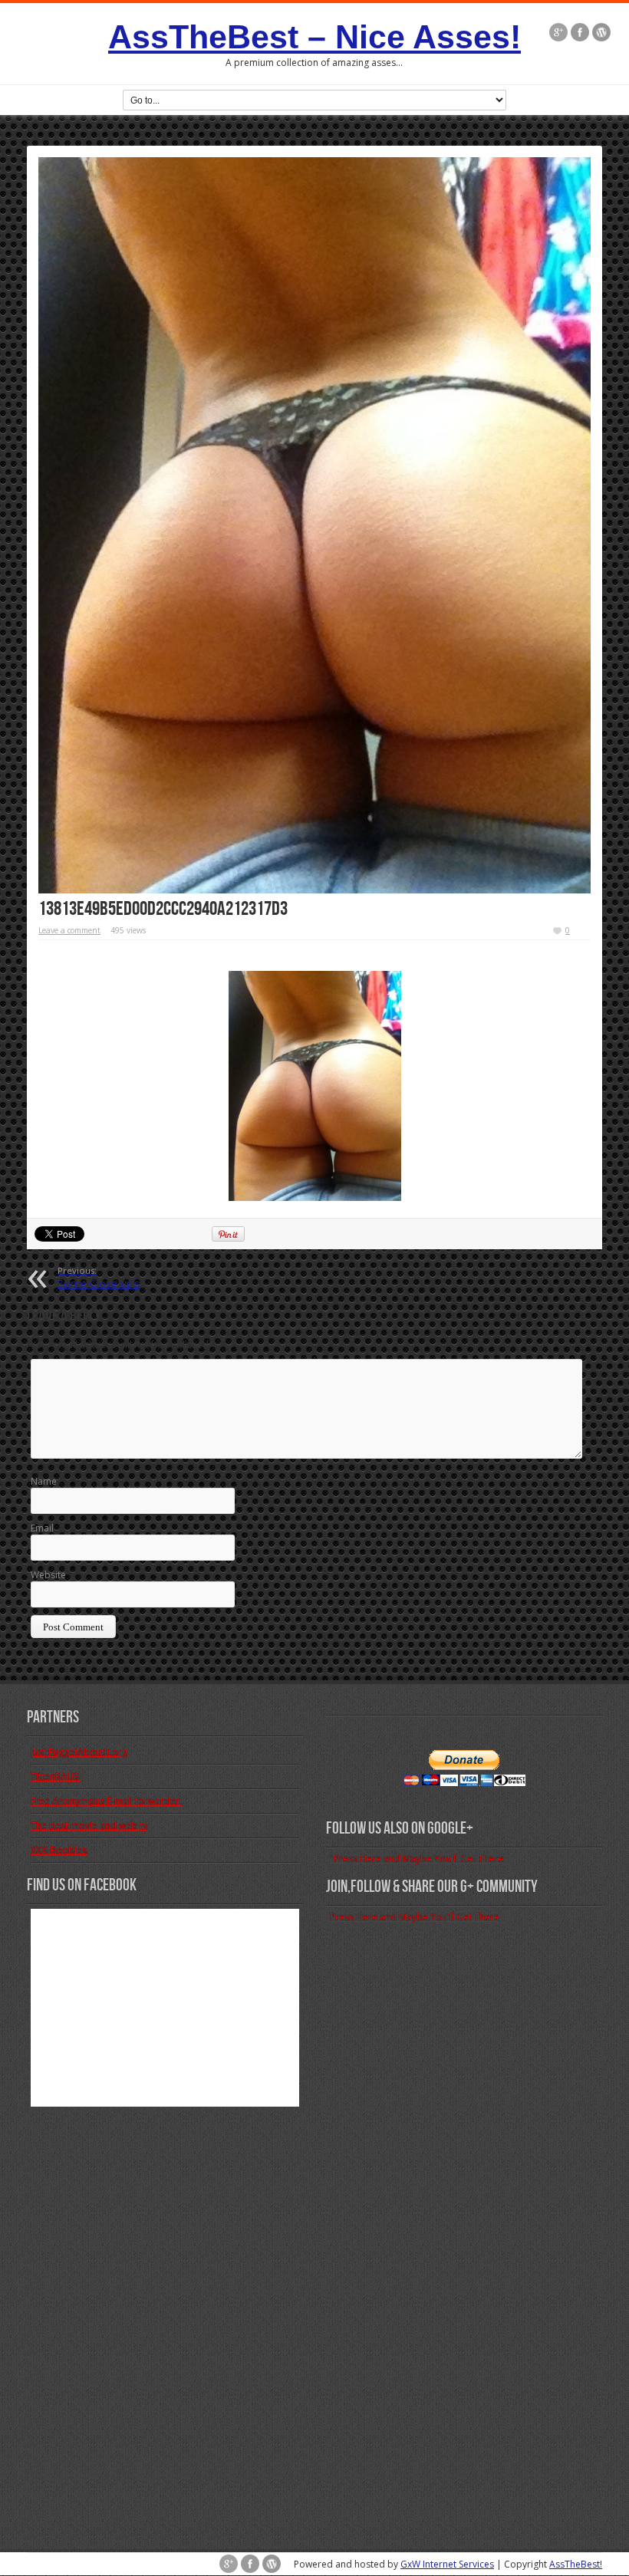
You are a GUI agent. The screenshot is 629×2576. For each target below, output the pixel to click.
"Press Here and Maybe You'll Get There (417, 1859)
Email (42, 1528)
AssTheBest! (576, 2564)
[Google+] (558, 32)
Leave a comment (69, 930)
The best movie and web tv (89, 1826)
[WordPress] (601, 32)
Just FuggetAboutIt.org (79, 1752)
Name (44, 1481)
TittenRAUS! (56, 1777)
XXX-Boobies (59, 1850)
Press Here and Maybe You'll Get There (415, 1917)
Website (48, 1575)
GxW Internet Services (447, 2564)
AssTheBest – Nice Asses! (314, 37)
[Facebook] (580, 32)
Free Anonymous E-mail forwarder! (106, 1801)
